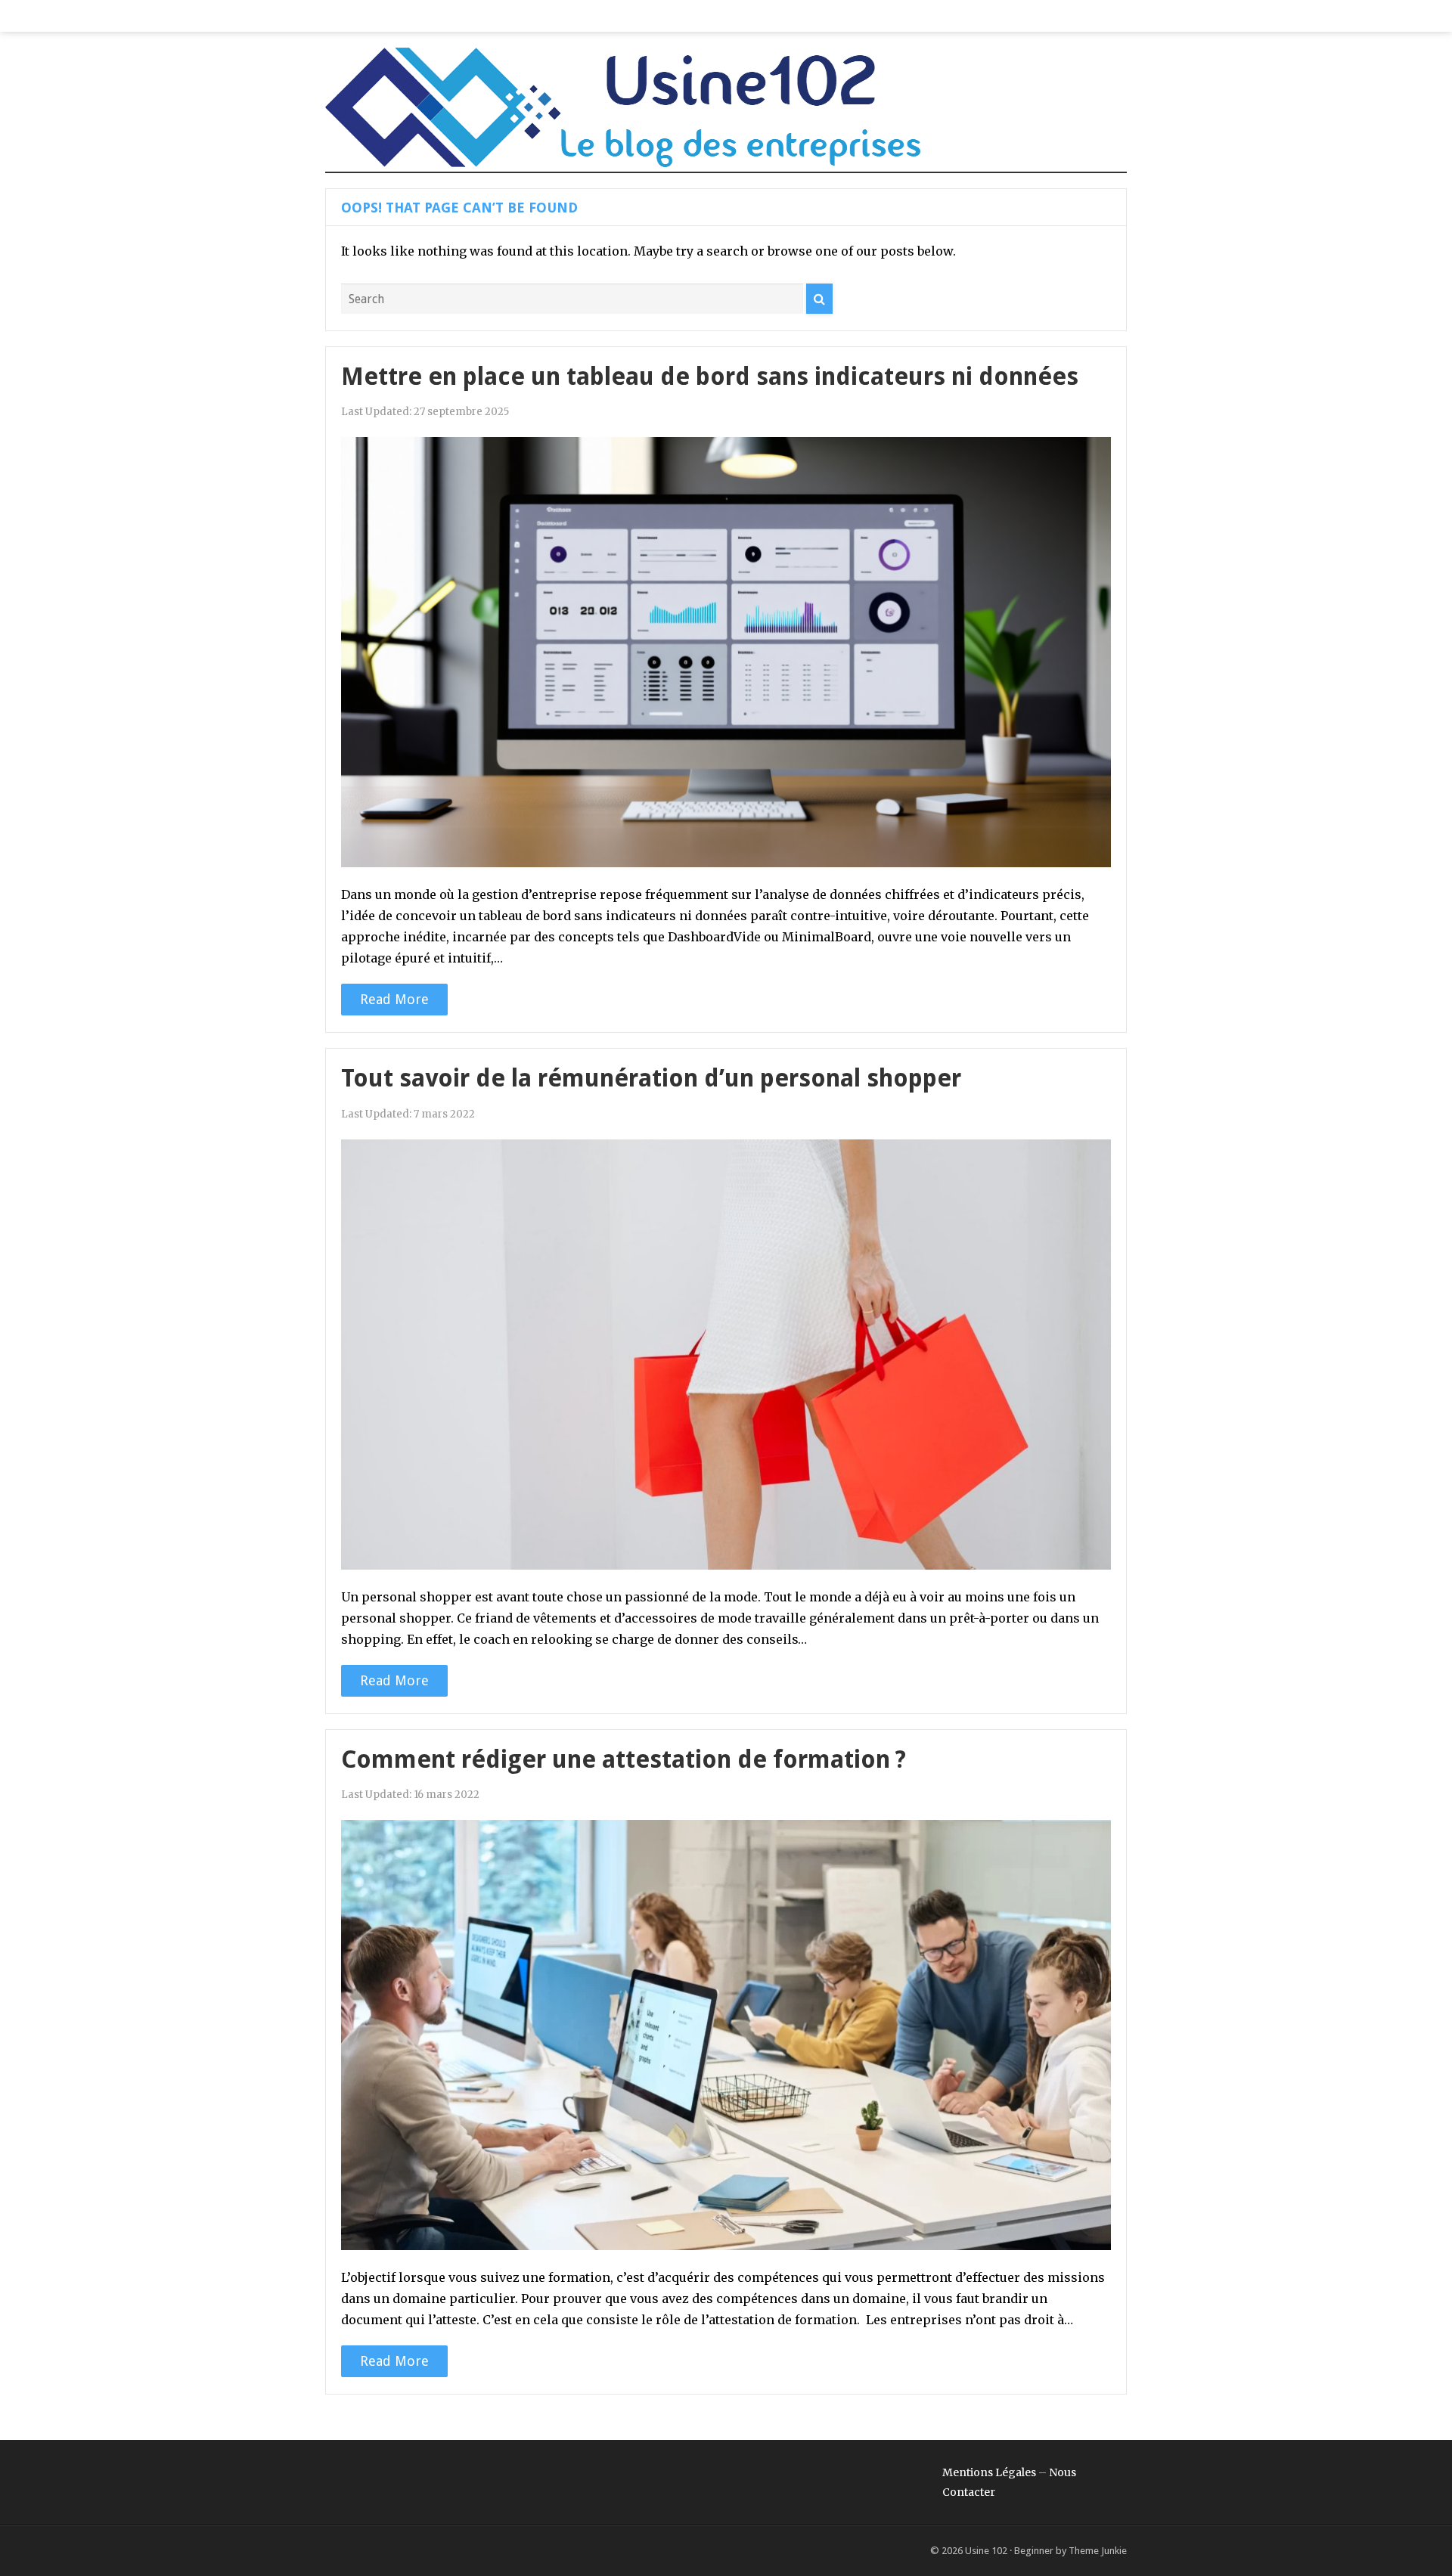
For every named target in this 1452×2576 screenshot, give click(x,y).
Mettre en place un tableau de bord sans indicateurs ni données (710, 377)
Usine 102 (986, 2551)
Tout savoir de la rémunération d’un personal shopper (651, 1078)
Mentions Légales (989, 2472)
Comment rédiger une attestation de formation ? (624, 1759)
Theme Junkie (1098, 2551)
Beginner (1034, 2551)
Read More (394, 999)
